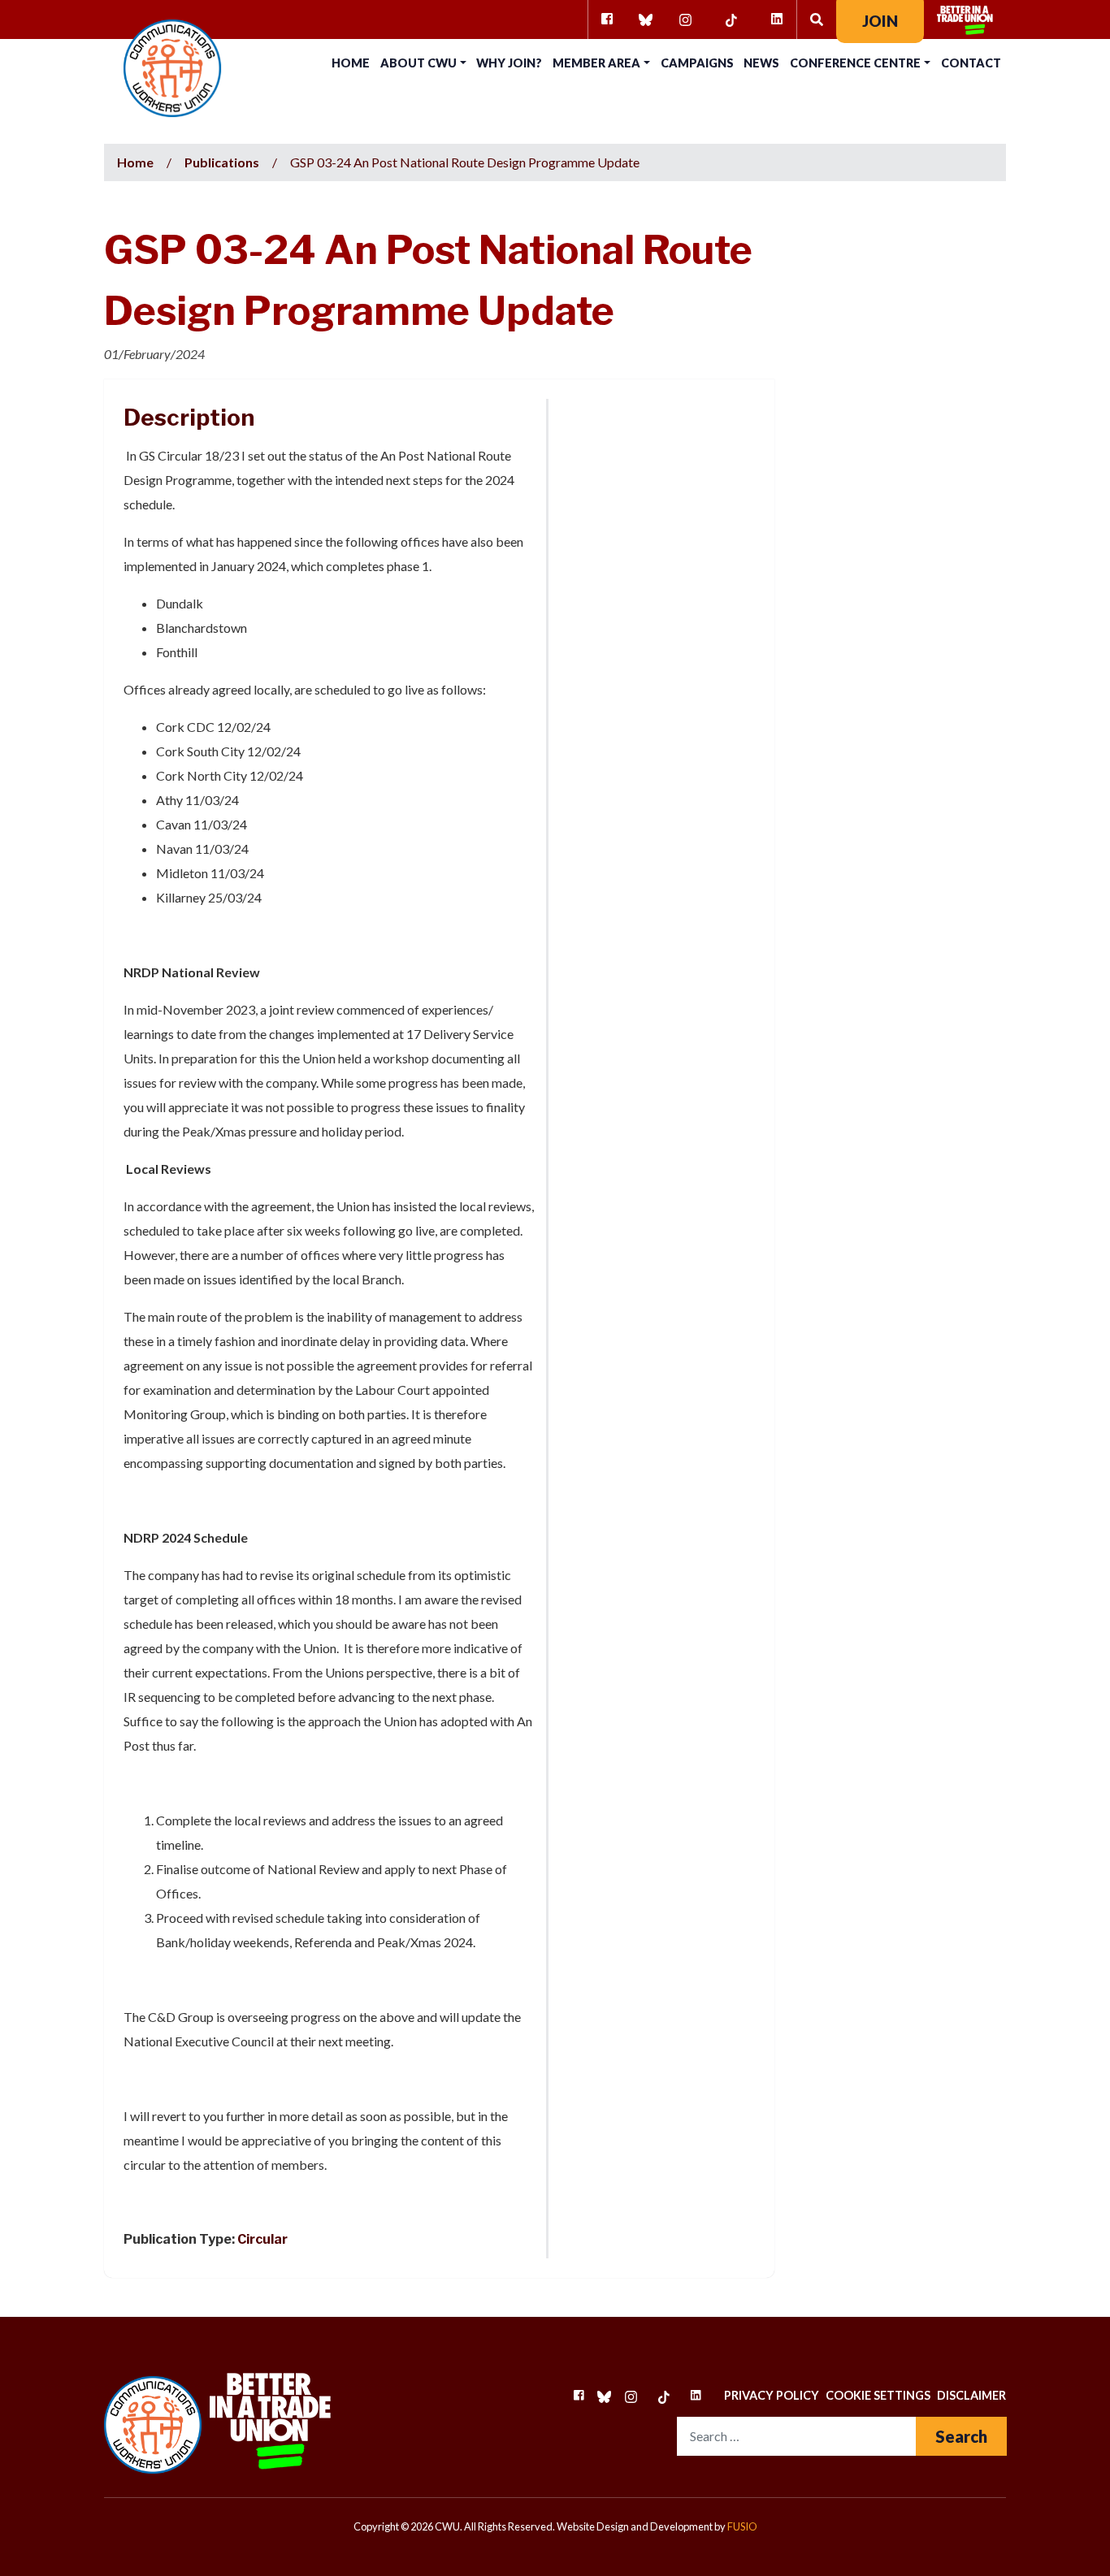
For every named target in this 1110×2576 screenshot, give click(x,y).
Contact (971, 63)
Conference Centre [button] (855, 63)
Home (351, 63)
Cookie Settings (878, 2395)
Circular (262, 2239)
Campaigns (697, 63)
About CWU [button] (418, 63)
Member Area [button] (596, 63)
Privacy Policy (772, 2395)
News (761, 63)
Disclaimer (971, 2395)
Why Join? (509, 63)
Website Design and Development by (657, 2526)
